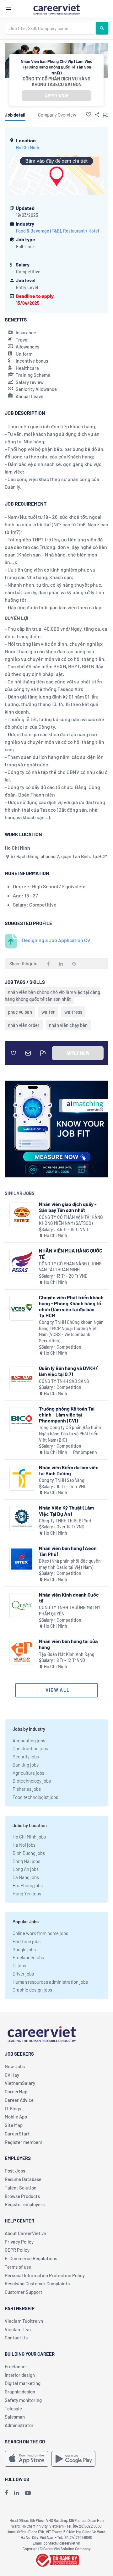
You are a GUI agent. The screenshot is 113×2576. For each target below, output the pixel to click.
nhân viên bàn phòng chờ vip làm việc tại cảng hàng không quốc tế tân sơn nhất (52, 995)
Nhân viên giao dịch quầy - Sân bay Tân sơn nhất (68, 1207)
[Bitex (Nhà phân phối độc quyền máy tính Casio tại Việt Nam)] (22, 1559)
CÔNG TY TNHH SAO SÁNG (64, 1381)
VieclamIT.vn (18, 2329)
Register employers (25, 2204)
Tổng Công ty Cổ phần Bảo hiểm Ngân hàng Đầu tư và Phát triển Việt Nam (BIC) (70, 1433)
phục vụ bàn (20, 1012)
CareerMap (16, 2091)
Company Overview (57, 115)
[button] (89, 114)
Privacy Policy (19, 2242)
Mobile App (16, 2117)
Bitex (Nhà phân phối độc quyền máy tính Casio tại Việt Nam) (70, 1564)
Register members (24, 2142)
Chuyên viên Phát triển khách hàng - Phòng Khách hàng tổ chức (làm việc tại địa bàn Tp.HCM (71, 1306)
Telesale (13, 2409)
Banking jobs (26, 1765)
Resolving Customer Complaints (37, 2283)
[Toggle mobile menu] (8, 9)
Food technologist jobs (35, 1797)
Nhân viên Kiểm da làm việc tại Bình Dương (69, 1470)
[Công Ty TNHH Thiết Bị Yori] (22, 1518)
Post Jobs (15, 2171)
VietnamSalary (20, 2083)
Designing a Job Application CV (56, 940)
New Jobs (15, 2066)
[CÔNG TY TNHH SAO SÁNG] (22, 1379)
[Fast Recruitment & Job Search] (56, 9)
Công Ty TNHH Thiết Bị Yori (65, 1521)
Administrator (19, 2425)
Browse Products (22, 2196)
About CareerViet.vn (25, 2233)
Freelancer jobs (28, 1957)
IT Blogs (13, 2108)
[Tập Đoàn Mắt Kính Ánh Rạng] (22, 1652)
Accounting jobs (29, 1740)
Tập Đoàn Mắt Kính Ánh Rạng (67, 1654)
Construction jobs (30, 1748)
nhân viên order (24, 1025)
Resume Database (23, 2179)
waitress (73, 1012)
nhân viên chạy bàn (68, 1025)
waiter (48, 1012)
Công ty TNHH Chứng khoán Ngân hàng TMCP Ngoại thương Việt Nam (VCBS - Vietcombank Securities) (71, 1331)
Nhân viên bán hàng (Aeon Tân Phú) (68, 1551)
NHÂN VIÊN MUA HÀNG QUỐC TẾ (71, 1253)
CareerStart (17, 2134)
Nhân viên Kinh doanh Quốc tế (69, 1598)
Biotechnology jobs (32, 1781)
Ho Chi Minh (28, 148)
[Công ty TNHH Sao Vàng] (22, 1478)
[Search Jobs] (102, 28)
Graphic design (20, 2392)
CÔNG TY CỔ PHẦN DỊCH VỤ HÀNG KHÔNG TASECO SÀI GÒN (56, 81)
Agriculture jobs (28, 1773)
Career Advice (19, 2100)
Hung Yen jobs (27, 1894)
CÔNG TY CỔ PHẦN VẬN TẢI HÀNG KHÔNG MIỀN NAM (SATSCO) (71, 1220)
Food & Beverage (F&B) (38, 231)
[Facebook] (6, 2493)
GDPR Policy (17, 2250)
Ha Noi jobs (24, 1845)
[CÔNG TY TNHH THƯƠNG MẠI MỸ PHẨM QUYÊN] (22, 1606)
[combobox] (51, 28)
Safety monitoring (23, 2400)
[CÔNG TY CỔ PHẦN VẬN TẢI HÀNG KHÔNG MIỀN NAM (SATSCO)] (22, 1215)
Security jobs (26, 1757)
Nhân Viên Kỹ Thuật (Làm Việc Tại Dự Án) (66, 1510)
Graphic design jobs (32, 1990)
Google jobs (24, 1949)
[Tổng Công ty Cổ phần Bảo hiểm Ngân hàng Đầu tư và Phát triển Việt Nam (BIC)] (22, 1420)
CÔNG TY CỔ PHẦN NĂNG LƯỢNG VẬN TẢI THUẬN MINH (70, 1267)
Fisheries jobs (27, 1789)
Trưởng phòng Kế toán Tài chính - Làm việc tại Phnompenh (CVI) (67, 1414)
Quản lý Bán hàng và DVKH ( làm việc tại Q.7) (69, 1371)
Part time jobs (27, 1941)
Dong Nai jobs (26, 1861)
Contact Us (16, 2338)
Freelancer (16, 2366)
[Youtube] (28, 2493)
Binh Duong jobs (29, 1853)
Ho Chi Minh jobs (29, 1837)
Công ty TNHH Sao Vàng (62, 1480)
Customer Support (24, 2292)
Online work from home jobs (40, 1933)
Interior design (20, 2375)
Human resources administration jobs (50, 1982)
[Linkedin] (16, 2493)
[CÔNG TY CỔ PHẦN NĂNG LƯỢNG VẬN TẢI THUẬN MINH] (22, 1261)
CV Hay (12, 2075)
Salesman (15, 2417)
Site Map (14, 2125)
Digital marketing (23, 2383)
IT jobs (19, 1965)
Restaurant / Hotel (81, 231)
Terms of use (18, 2267)
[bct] (56, 2559)
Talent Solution (21, 2188)
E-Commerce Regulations (31, 2258)
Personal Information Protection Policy (45, 2275)
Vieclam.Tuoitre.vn (24, 2321)
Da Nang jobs (26, 1877)
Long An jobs (26, 1869)
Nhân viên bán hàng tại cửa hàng (68, 1644)
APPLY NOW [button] (56, 96)
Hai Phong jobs (28, 1885)
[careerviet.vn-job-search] (27, 2459)
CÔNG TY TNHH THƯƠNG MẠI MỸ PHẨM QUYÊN (70, 1611)
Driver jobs (23, 1974)
